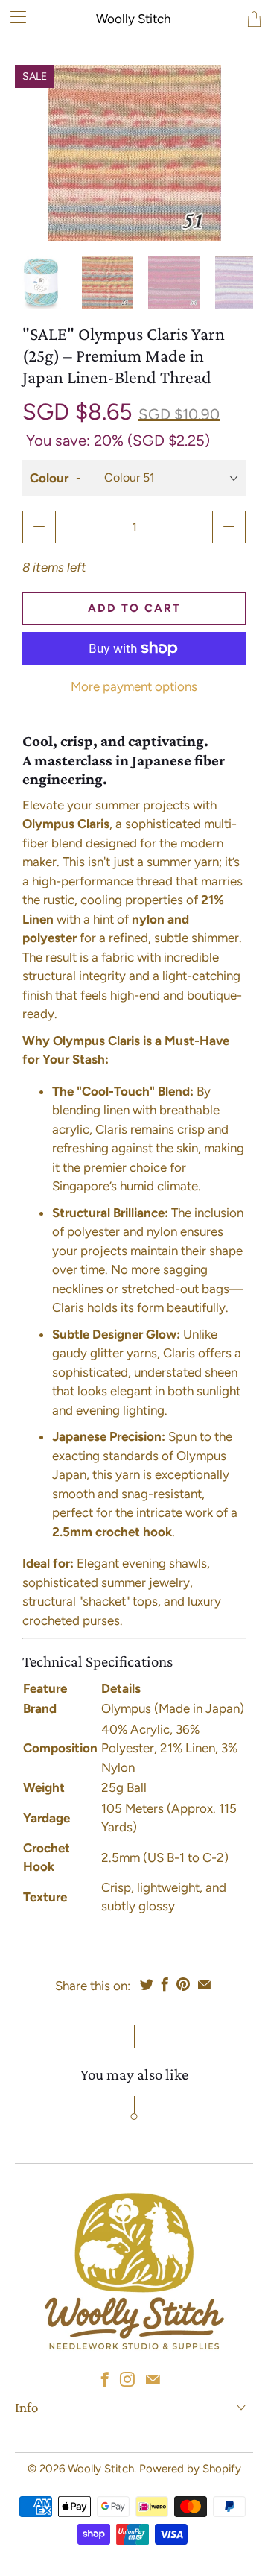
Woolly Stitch (133, 19)
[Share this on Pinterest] (183, 1984)
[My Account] (13, 17)
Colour (49, 478)
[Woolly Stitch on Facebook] (105, 2379)
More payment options (134, 686)
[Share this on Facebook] (165, 1984)
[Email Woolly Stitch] (153, 2379)
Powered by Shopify (190, 2469)
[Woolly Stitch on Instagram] (127, 2379)
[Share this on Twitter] (147, 1984)
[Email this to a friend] (204, 1984)
